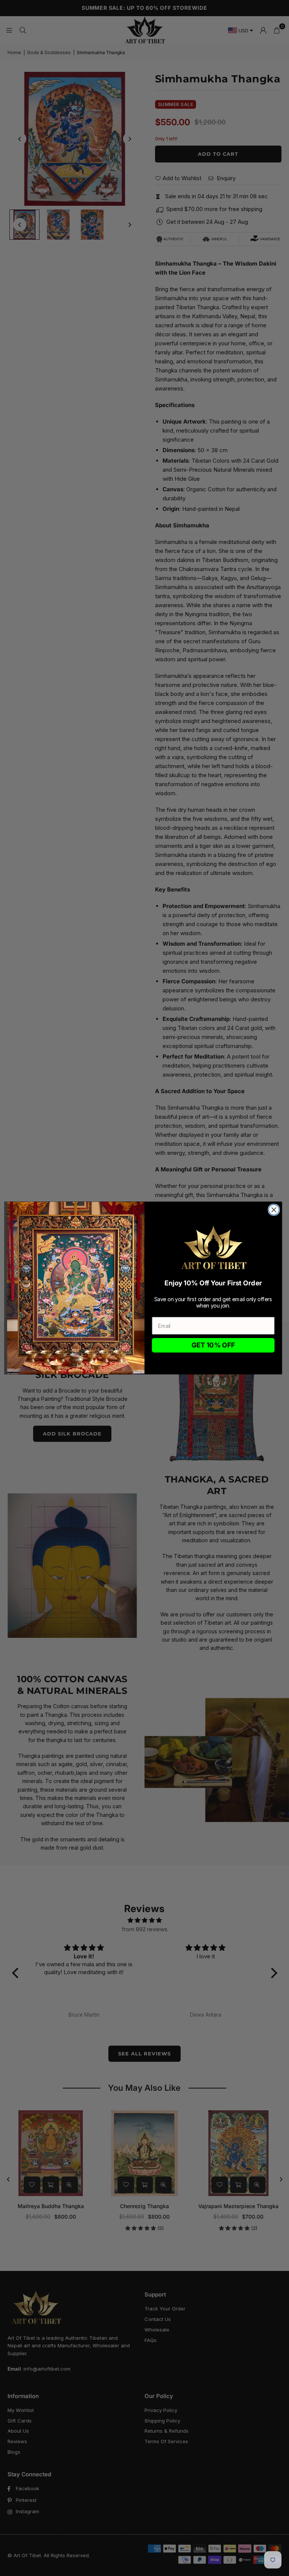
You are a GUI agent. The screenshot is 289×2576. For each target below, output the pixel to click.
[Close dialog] (274, 1210)
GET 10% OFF (213, 1346)
